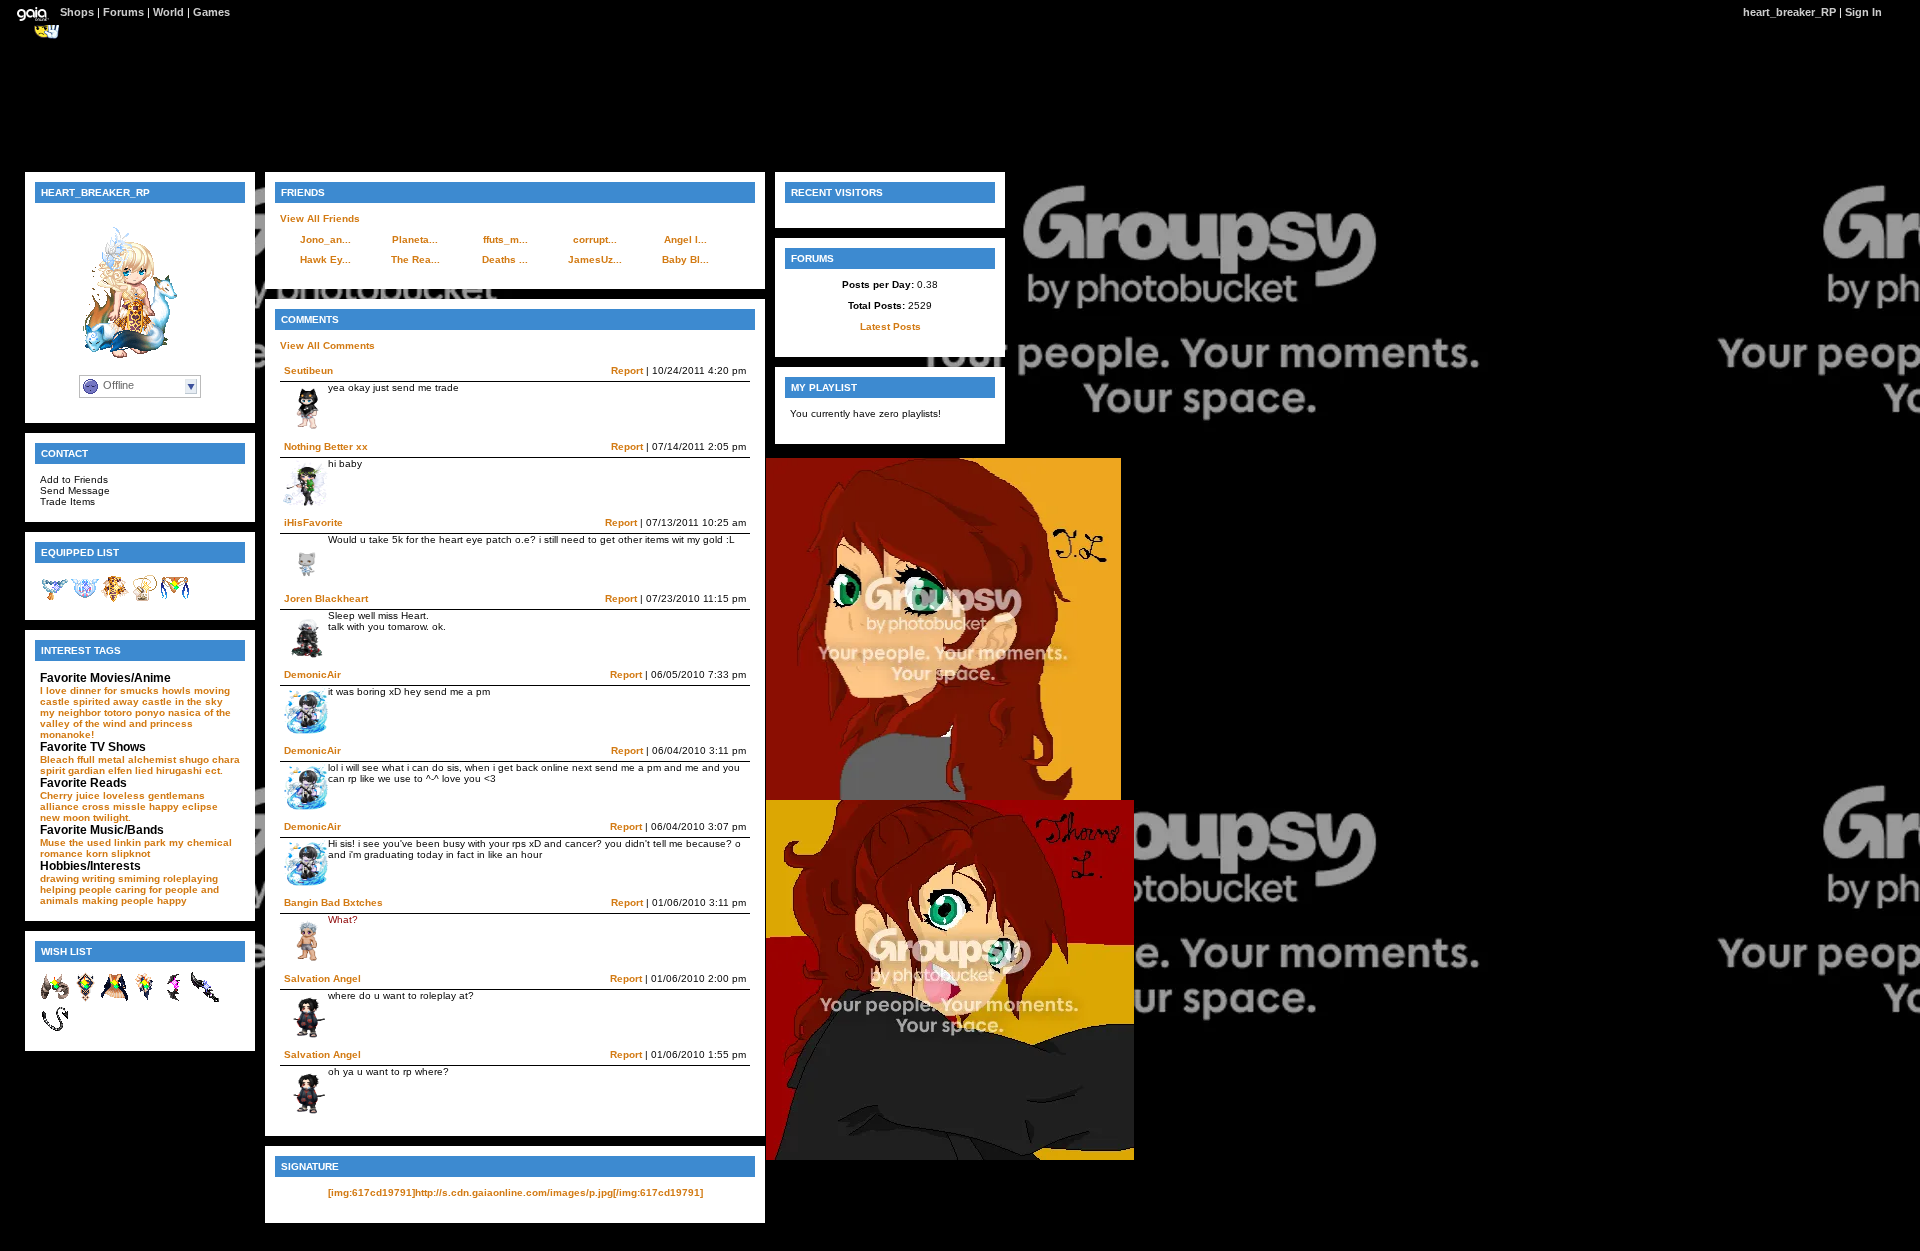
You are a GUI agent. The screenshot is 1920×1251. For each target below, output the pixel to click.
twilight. (112, 817)
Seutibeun (308, 370)
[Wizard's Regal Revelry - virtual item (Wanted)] (115, 998)
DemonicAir (312, 674)
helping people (76, 889)
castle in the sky (182, 701)
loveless (124, 795)
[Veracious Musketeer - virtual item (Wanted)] (85, 998)
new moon (65, 817)
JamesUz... (595, 259)
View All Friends (320, 218)
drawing (59, 878)
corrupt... (595, 239)
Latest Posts (890, 326)
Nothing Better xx (326, 446)
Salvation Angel (322, 978)
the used (90, 842)
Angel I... (685, 239)
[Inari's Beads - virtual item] (55, 599)
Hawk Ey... (325, 259)
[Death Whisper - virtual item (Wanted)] (205, 998)
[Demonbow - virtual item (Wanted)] (175, 998)
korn (97, 853)
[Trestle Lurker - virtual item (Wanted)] (55, 998)
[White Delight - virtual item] (145, 599)
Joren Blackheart (326, 598)
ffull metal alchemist (126, 759)
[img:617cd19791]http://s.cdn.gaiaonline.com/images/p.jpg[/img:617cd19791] (515, 1192)
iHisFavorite (313, 522)
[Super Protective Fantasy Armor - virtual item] (175, 599)
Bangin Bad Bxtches (333, 902)
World (168, 12)
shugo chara (209, 759)
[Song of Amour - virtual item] (85, 599)
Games (211, 12)
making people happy (134, 900)
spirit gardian (72, 770)
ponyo (150, 712)
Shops (77, 12)
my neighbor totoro (86, 712)
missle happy (146, 806)
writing (98, 878)
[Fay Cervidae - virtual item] (115, 599)
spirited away (106, 701)
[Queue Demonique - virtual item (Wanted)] (55, 1030)
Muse (53, 842)
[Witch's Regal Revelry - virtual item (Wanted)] (145, 998)
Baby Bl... (685, 259)
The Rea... (415, 259)
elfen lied (130, 770)
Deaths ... (505, 259)
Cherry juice (70, 795)
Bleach (57, 759)
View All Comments (327, 345)
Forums (123, 12)
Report (627, 370)
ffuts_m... (505, 239)
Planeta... (415, 239)
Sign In (1863, 12)
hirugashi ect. (189, 770)
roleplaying (190, 878)
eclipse (200, 806)
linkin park (140, 842)
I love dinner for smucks (99, 690)
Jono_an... (325, 239)
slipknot (130, 853)
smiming (139, 878)
